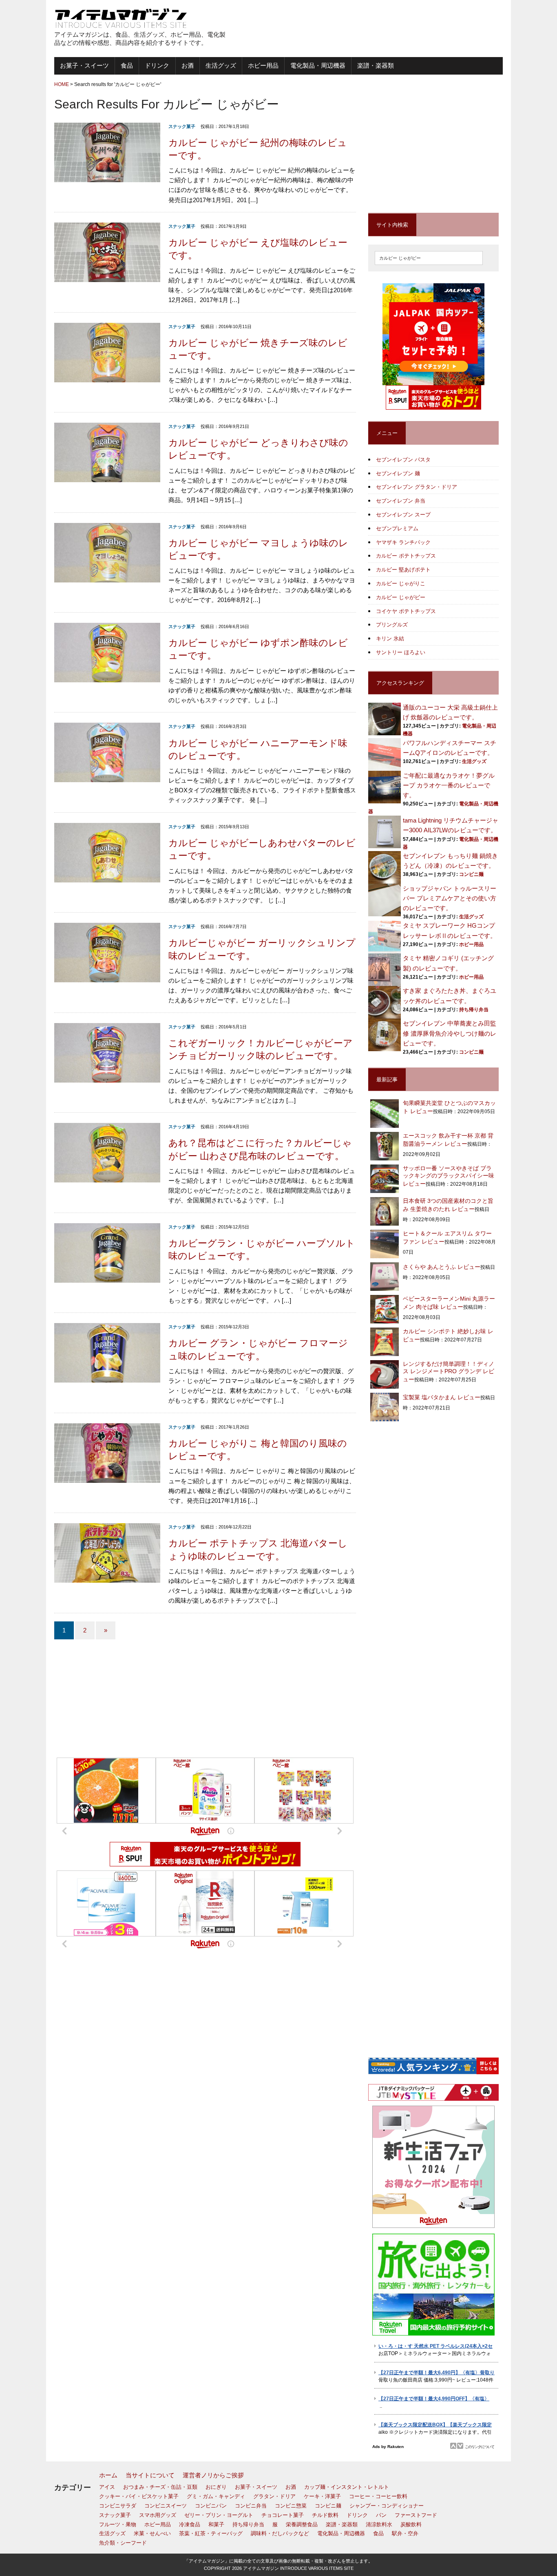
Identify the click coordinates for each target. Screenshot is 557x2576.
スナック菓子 (182, 126)
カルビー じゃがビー (401, 597)
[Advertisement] (407, 29)
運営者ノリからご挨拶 (213, 2475)
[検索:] (429, 257)
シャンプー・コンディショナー (387, 2506)
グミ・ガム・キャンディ (216, 2496)
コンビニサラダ (118, 2506)
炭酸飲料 (411, 2524)
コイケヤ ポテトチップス (406, 611)
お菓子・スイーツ (84, 65)
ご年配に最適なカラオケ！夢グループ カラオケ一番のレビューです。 (449, 785)
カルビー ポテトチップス (406, 556)
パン (381, 2515)
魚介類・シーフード (123, 2543)
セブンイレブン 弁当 (401, 501)
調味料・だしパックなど (280, 2533)
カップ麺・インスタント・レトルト (347, 2487)
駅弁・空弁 (405, 2533)
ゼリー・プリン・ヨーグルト (219, 2515)
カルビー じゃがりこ (401, 583)
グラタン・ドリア (274, 2496)
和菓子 (216, 2524)
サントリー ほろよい (401, 652)
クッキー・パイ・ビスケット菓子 (139, 2496)
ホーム (108, 2475)
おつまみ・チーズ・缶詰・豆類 (160, 2487)
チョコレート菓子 (283, 2515)
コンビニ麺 (471, 874)
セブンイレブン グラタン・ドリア (417, 487)
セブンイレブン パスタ (403, 460)
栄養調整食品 (302, 2524)
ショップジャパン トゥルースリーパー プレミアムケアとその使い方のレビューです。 (450, 898)
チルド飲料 (325, 2515)
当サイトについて (150, 2475)
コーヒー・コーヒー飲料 (378, 2496)
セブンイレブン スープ (403, 515)
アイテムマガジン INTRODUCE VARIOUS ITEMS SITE (298, 2568)
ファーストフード (416, 2515)
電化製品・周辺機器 (318, 65)
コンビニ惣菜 (291, 2506)
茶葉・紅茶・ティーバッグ (211, 2533)
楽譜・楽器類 (376, 65)
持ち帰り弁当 (474, 1010)
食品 (127, 65)
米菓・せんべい (152, 2533)
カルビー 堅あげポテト (403, 570)
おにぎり (216, 2487)
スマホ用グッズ (158, 2515)
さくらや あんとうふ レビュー (442, 1267)
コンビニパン (211, 2506)
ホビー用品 (263, 65)
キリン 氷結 (390, 638)
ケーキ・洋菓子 (322, 2496)
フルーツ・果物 (118, 2524)
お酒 (188, 65)
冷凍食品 (190, 2524)
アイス (107, 2487)
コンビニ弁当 (251, 2506)
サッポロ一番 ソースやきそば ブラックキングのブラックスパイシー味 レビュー (449, 1176)
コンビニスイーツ (166, 2506)
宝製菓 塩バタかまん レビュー (442, 1397)
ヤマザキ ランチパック (403, 542)
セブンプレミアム (397, 528)
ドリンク (157, 65)
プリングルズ (392, 625)
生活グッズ (221, 65)
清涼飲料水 (379, 2524)
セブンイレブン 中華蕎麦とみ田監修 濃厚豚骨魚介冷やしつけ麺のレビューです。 (450, 1033)
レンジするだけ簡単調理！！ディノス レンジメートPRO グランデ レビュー (449, 1372)
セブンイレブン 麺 (398, 473)
